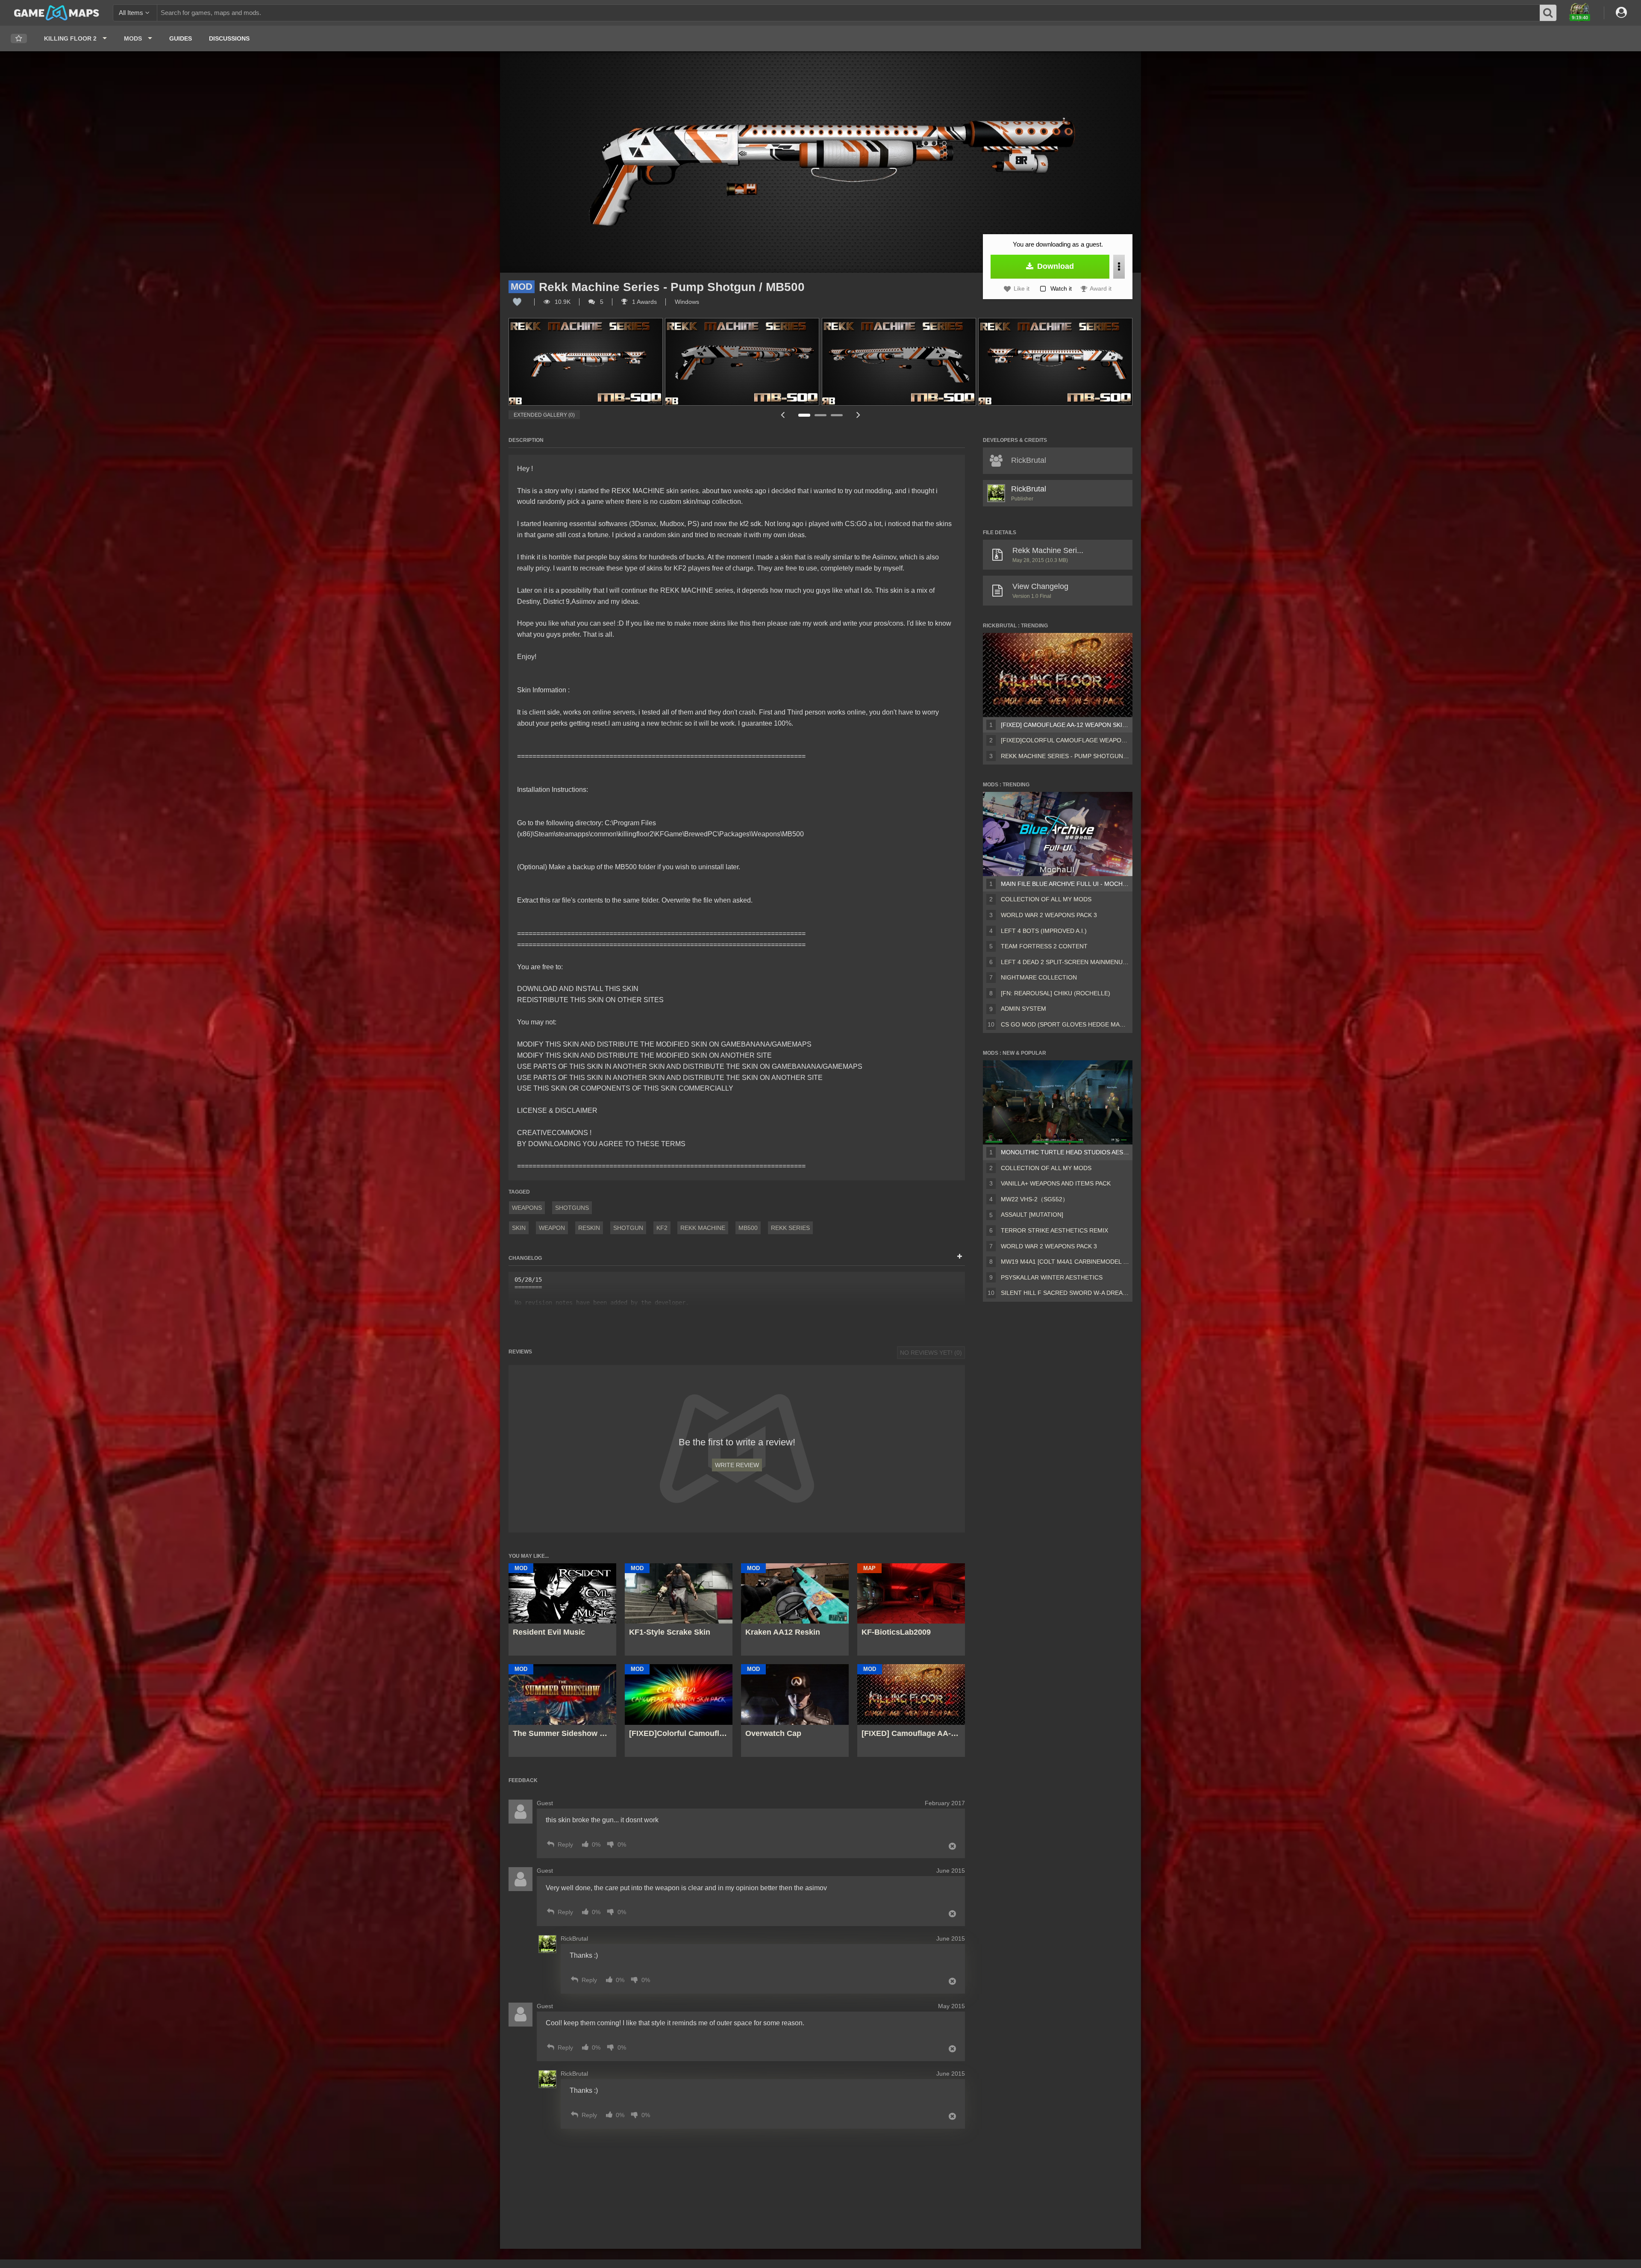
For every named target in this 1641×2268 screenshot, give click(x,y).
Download (1054, 266)
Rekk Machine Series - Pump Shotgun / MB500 (1065, 756)
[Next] (858, 415)
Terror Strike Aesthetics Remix (1054, 1230)
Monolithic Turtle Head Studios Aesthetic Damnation (1065, 1152)
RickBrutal (1029, 489)
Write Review (737, 1465)
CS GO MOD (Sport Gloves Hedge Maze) (1065, 1024)
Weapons (527, 1208)
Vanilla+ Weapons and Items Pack (1056, 1183)
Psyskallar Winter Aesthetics (1052, 1277)
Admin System (1023, 1009)
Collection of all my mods (1046, 899)
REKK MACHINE (703, 1228)
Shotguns (572, 1208)
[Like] (517, 302)
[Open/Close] (960, 1257)
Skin (519, 1228)
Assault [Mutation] (1032, 1215)
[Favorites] (19, 39)
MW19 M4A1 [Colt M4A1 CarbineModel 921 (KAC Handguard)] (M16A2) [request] (1065, 1262)
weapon (552, 1228)
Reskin (589, 1228)
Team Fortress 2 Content (1044, 946)
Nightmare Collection (1039, 977)
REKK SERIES (790, 1228)
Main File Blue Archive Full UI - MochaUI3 (1065, 884)
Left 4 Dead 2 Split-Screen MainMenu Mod (1065, 962)
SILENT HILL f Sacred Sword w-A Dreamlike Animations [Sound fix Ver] (1065, 1293)
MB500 (748, 1228)
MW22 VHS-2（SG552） (1035, 1199)
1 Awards (644, 302)
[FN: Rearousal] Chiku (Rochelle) (1056, 993)
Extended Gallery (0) (544, 415)
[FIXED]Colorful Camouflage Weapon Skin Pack (1065, 740)
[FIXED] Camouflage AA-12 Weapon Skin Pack (1065, 725)
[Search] (1548, 13)
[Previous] (782, 415)
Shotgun (628, 1228)
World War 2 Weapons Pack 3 (1049, 915)
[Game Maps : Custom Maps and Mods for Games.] (57, 12)
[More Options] (1119, 267)
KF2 (662, 1228)
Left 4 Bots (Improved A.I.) (1044, 931)
